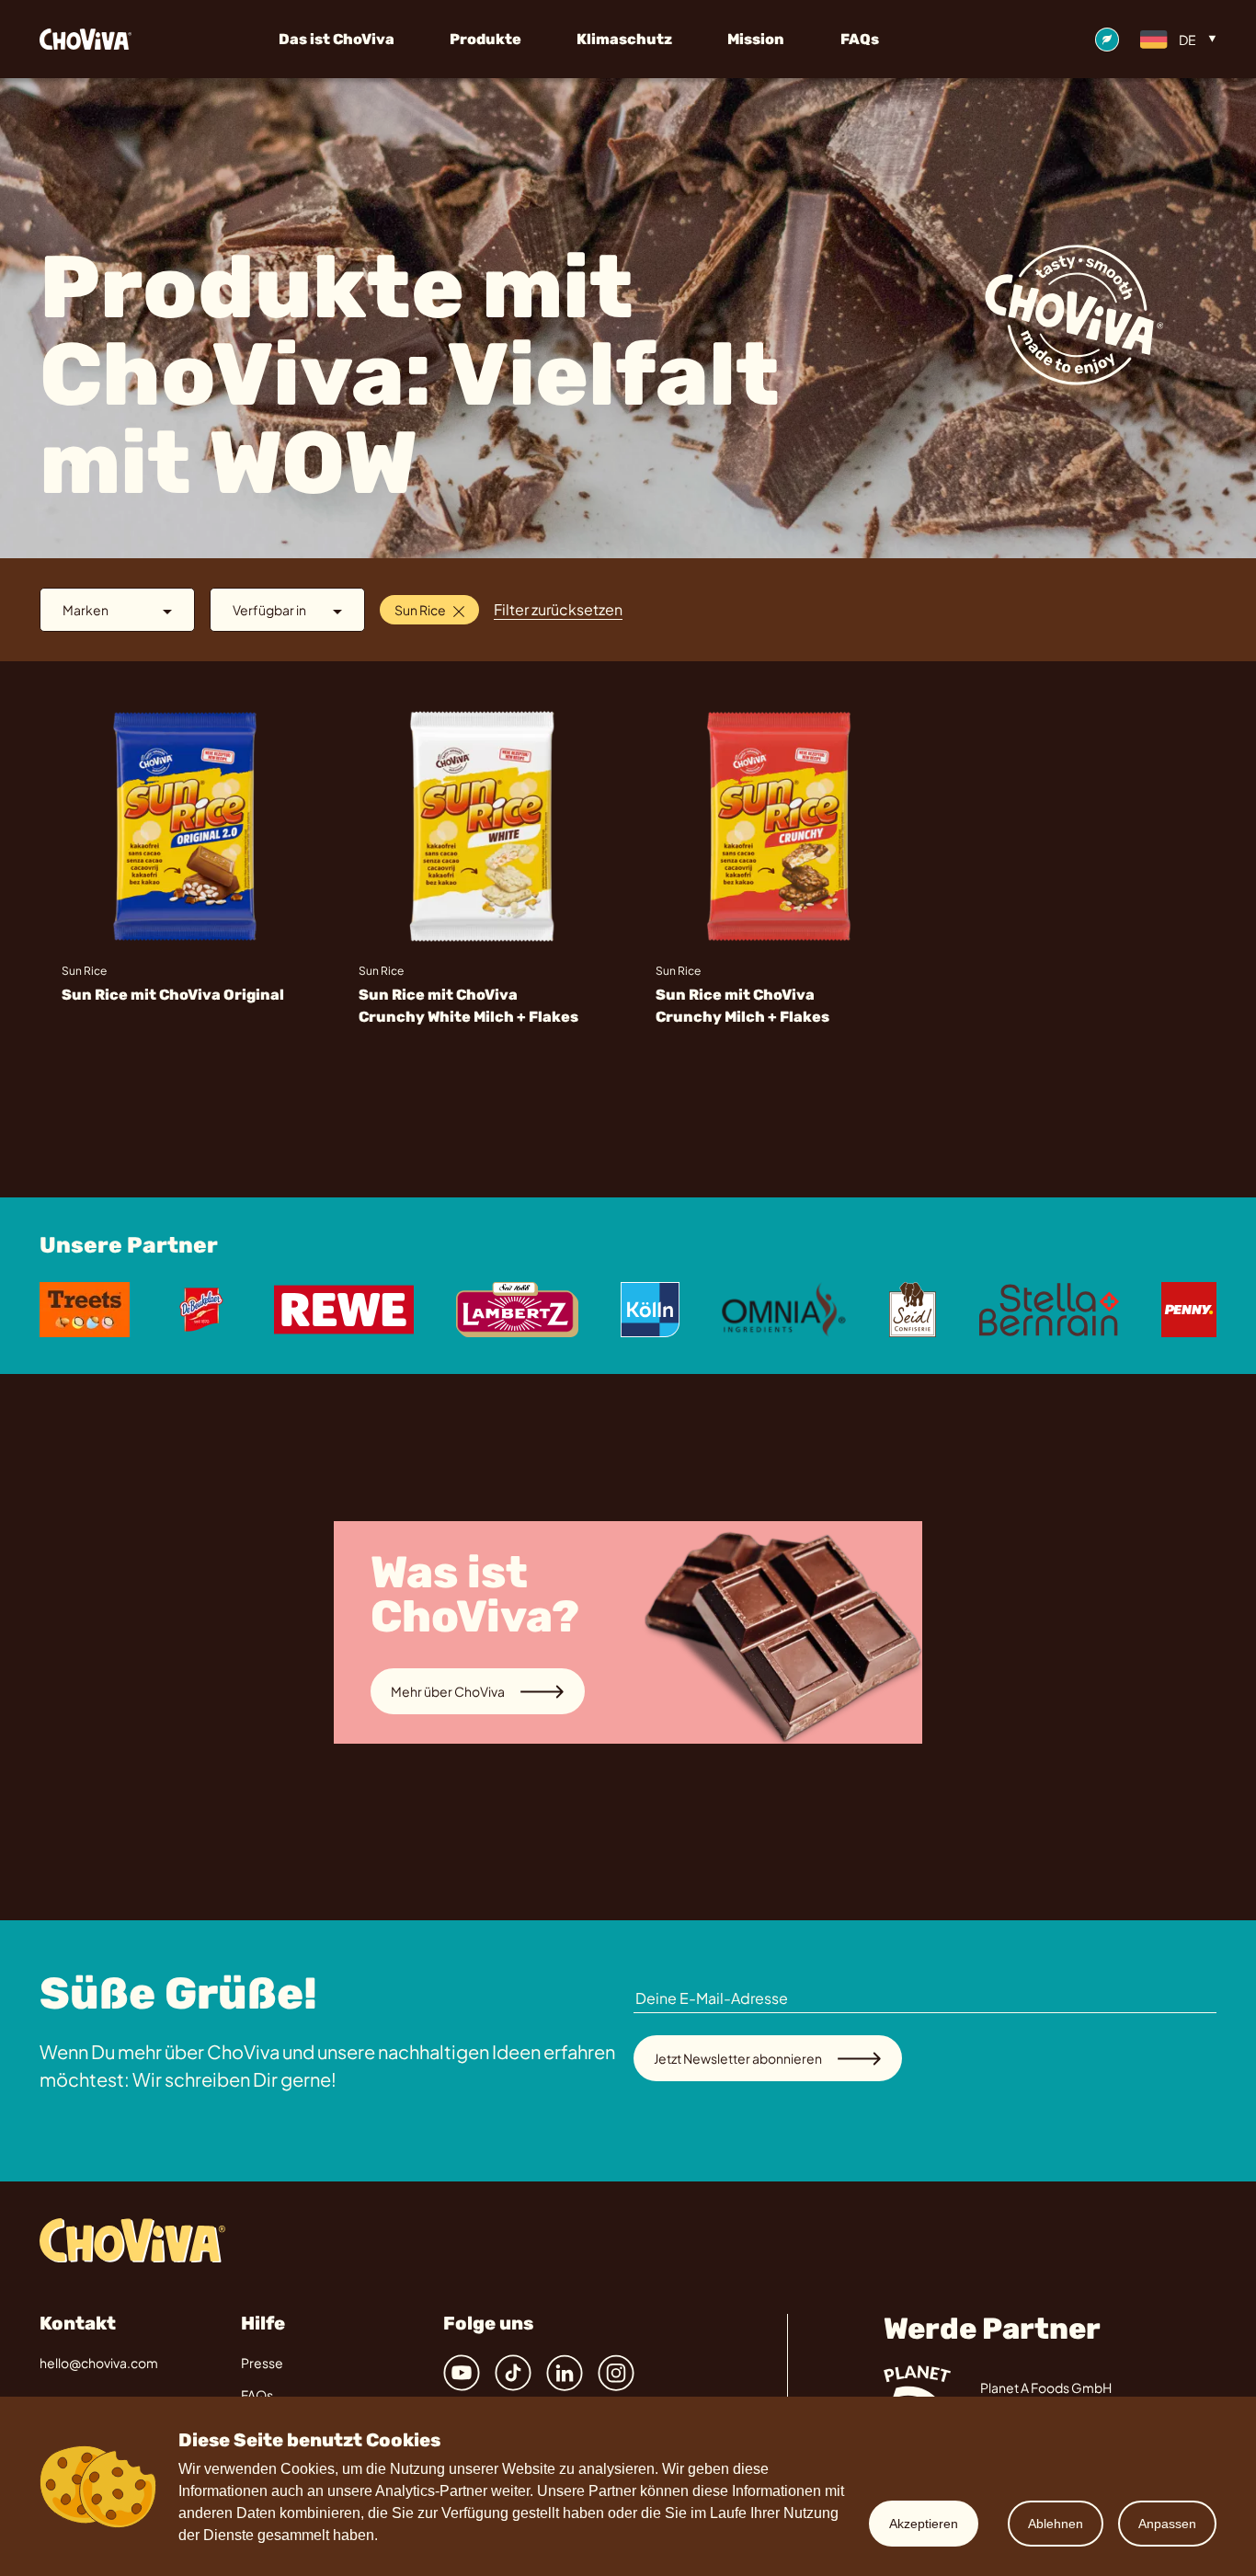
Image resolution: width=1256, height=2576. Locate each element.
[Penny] (1189, 1310)
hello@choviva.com (99, 2363)
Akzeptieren (924, 2524)
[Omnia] (784, 1310)
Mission (756, 39)
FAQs (860, 39)
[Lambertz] (517, 1310)
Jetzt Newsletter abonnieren (738, 2058)
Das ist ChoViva (337, 39)
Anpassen (1167, 2524)
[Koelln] (650, 1310)
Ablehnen (1056, 2524)
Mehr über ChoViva (448, 1691)
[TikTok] (513, 2373)
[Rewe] (344, 1310)
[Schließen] (459, 610)
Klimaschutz (624, 39)
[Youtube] (462, 2373)
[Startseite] (133, 40)
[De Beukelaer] (201, 1310)
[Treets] (85, 1310)
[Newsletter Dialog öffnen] (1208, 1920)
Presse (262, 2363)
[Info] (1107, 40)
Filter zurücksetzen (558, 609)
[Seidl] (913, 1310)
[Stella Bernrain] (1049, 1310)
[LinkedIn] (565, 2373)
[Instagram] (616, 2373)
